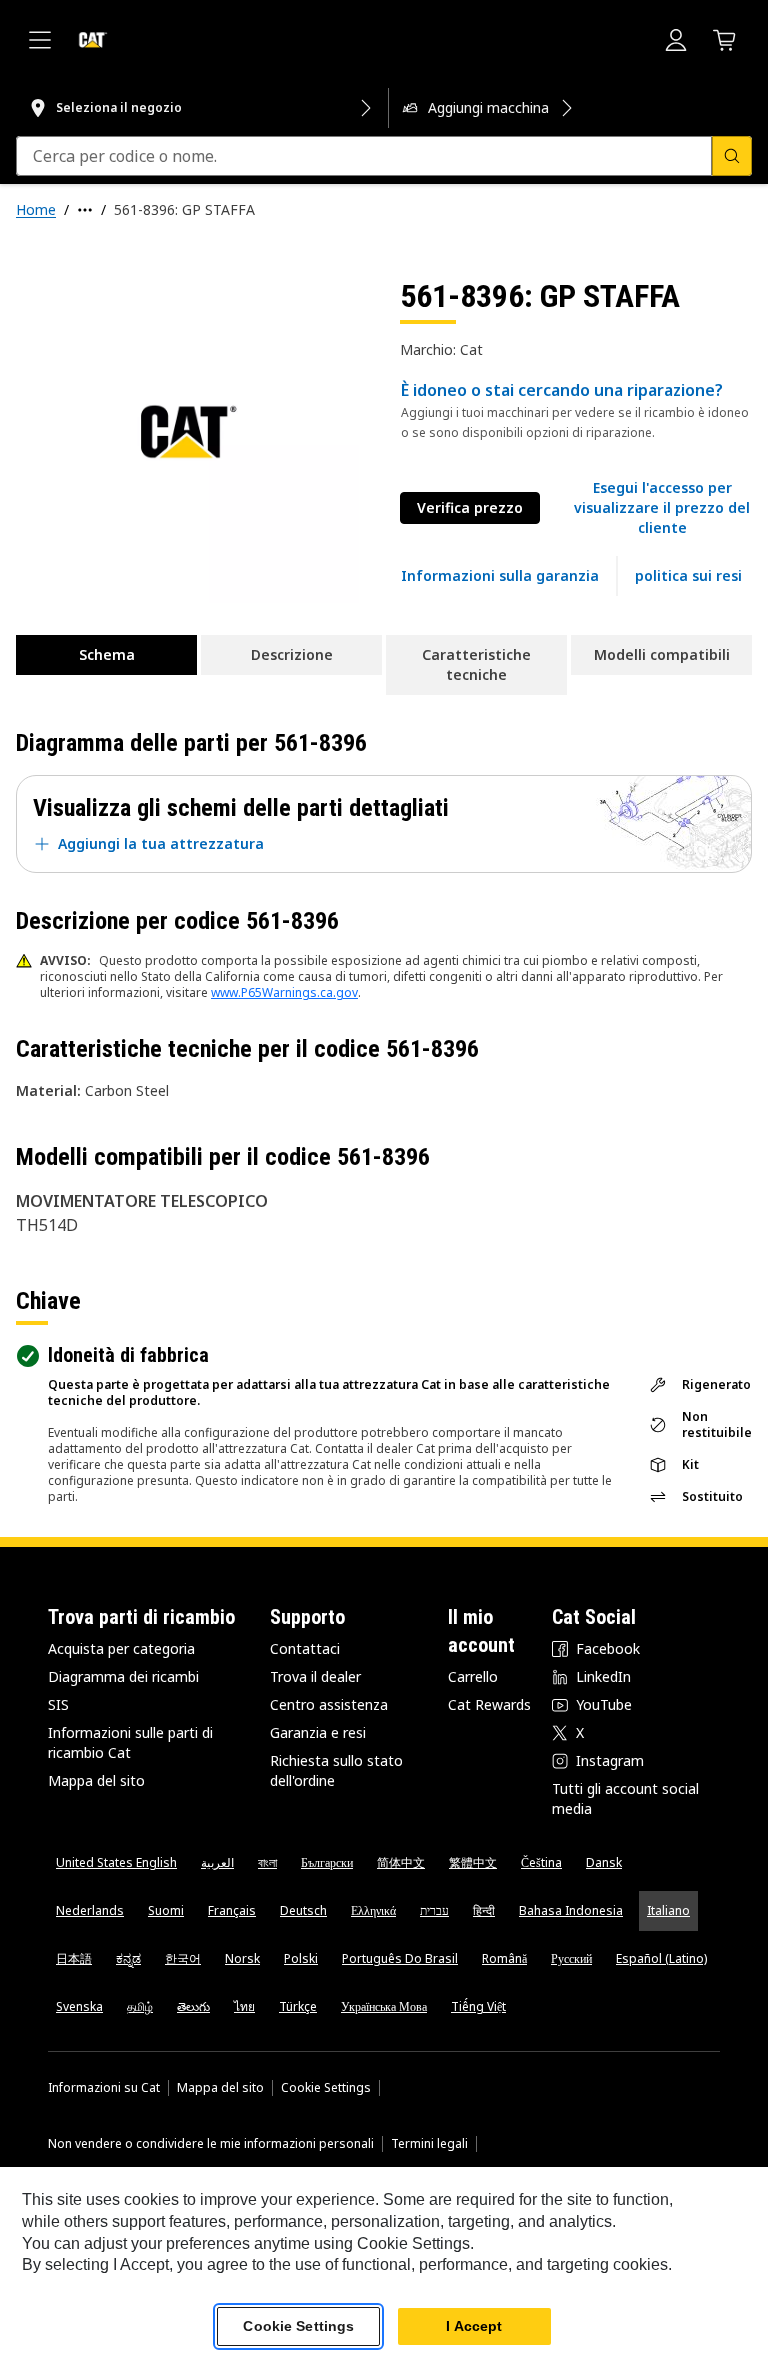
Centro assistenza (329, 1704)
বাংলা (267, 1862)
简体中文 (401, 1862)
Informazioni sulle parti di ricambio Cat (130, 1742)
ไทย (244, 2006)
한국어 (183, 1958)
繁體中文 (473, 1862)
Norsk (242, 1958)
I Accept (474, 2326)
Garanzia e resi (318, 1732)
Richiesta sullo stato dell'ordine (336, 1770)
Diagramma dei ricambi (123, 1676)
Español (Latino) (661, 1958)
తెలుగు (193, 2006)
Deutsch (303, 1910)
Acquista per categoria (121, 1648)
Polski (301, 1958)
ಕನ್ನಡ (128, 1958)
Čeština (541, 1862)
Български (327, 1862)
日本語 (74, 1958)
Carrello (473, 1676)
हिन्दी (484, 1910)
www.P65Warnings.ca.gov (284, 992)
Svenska (79, 2006)
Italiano (668, 1910)
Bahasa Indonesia (571, 1910)
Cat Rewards (489, 1704)
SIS (58, 1704)
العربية (217, 1862)
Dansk (604, 1862)
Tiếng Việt (478, 2006)
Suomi (166, 1910)
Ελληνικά (373, 1910)
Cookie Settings (326, 2088)
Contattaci (305, 1648)
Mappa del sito (96, 1780)
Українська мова (384, 2006)
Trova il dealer (315, 1676)
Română (504, 1958)
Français (232, 1910)
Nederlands (90, 1910)
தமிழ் (140, 2006)
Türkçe (298, 2006)
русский (571, 1958)
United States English (116, 1862)
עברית (434, 1910)
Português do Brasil (400, 1958)
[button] (662, 508)
